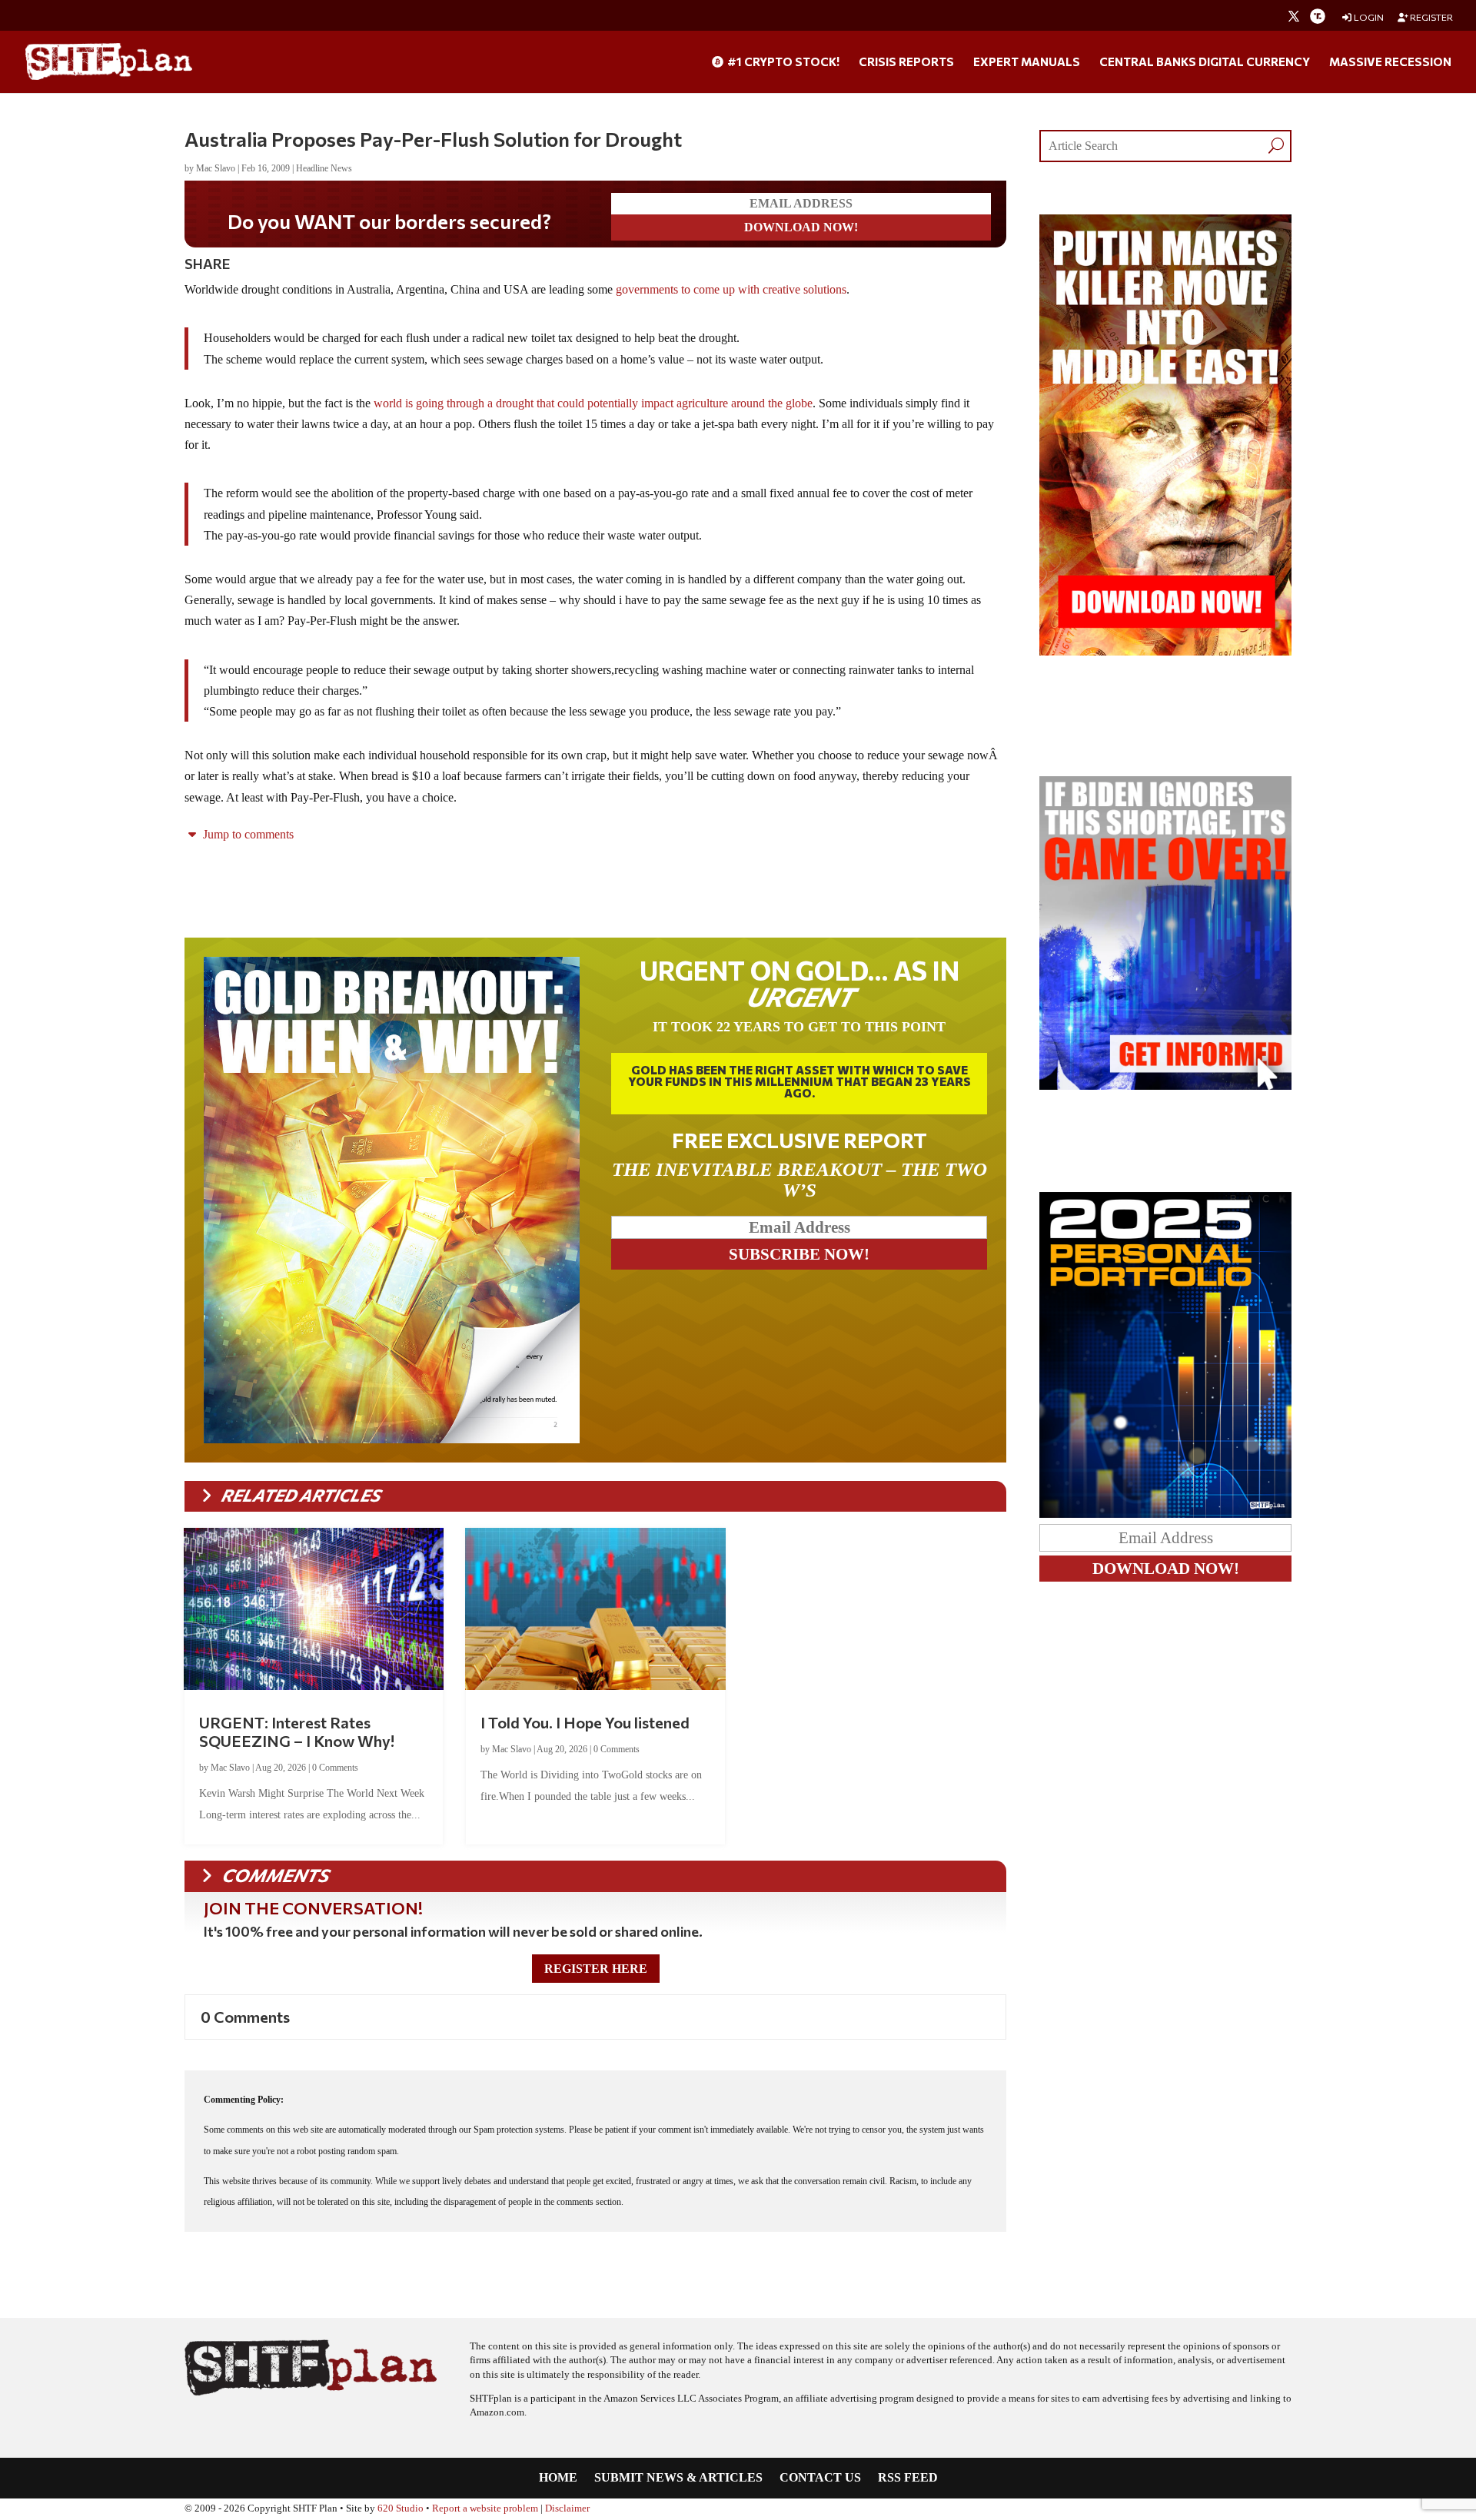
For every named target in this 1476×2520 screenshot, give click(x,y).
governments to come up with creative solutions (731, 289)
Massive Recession (1390, 62)
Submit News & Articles (678, 2478)
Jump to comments (247, 834)
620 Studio (401, 2508)
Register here (596, 1969)
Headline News (324, 168)
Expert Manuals (1027, 62)
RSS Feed (908, 2478)
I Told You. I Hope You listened (585, 1722)
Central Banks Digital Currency (1205, 62)
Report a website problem (485, 2508)
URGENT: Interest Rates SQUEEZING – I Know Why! (297, 1731)
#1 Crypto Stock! (782, 62)
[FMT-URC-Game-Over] (1165, 1086)
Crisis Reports (906, 62)
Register (1431, 17)
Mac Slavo (216, 168)
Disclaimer (567, 2508)
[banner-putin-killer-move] (1165, 651)
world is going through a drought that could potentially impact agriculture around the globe (593, 403)
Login (1368, 17)
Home (558, 2478)
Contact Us (820, 2478)
